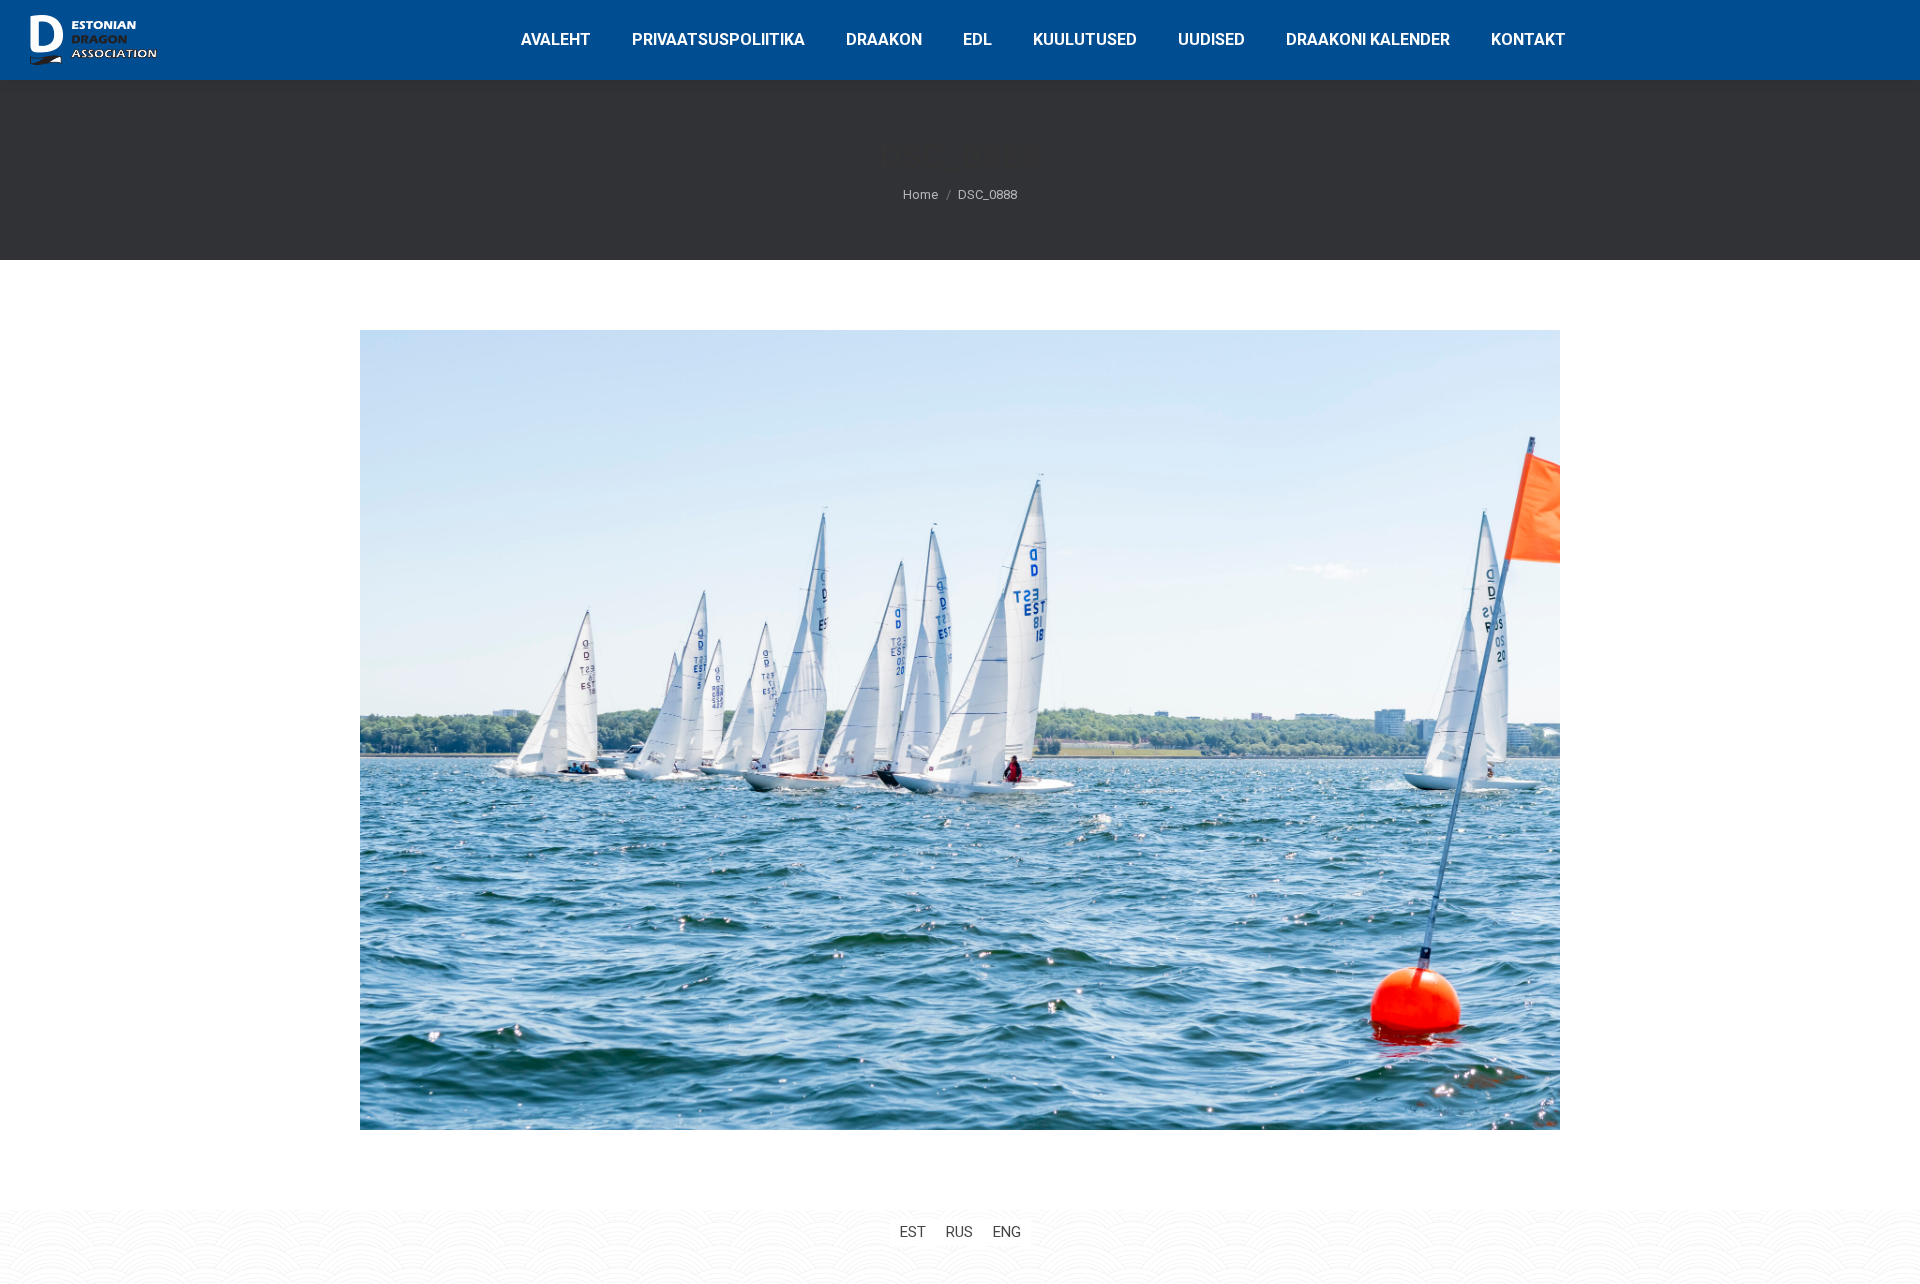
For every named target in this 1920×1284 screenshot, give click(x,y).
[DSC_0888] (960, 730)
